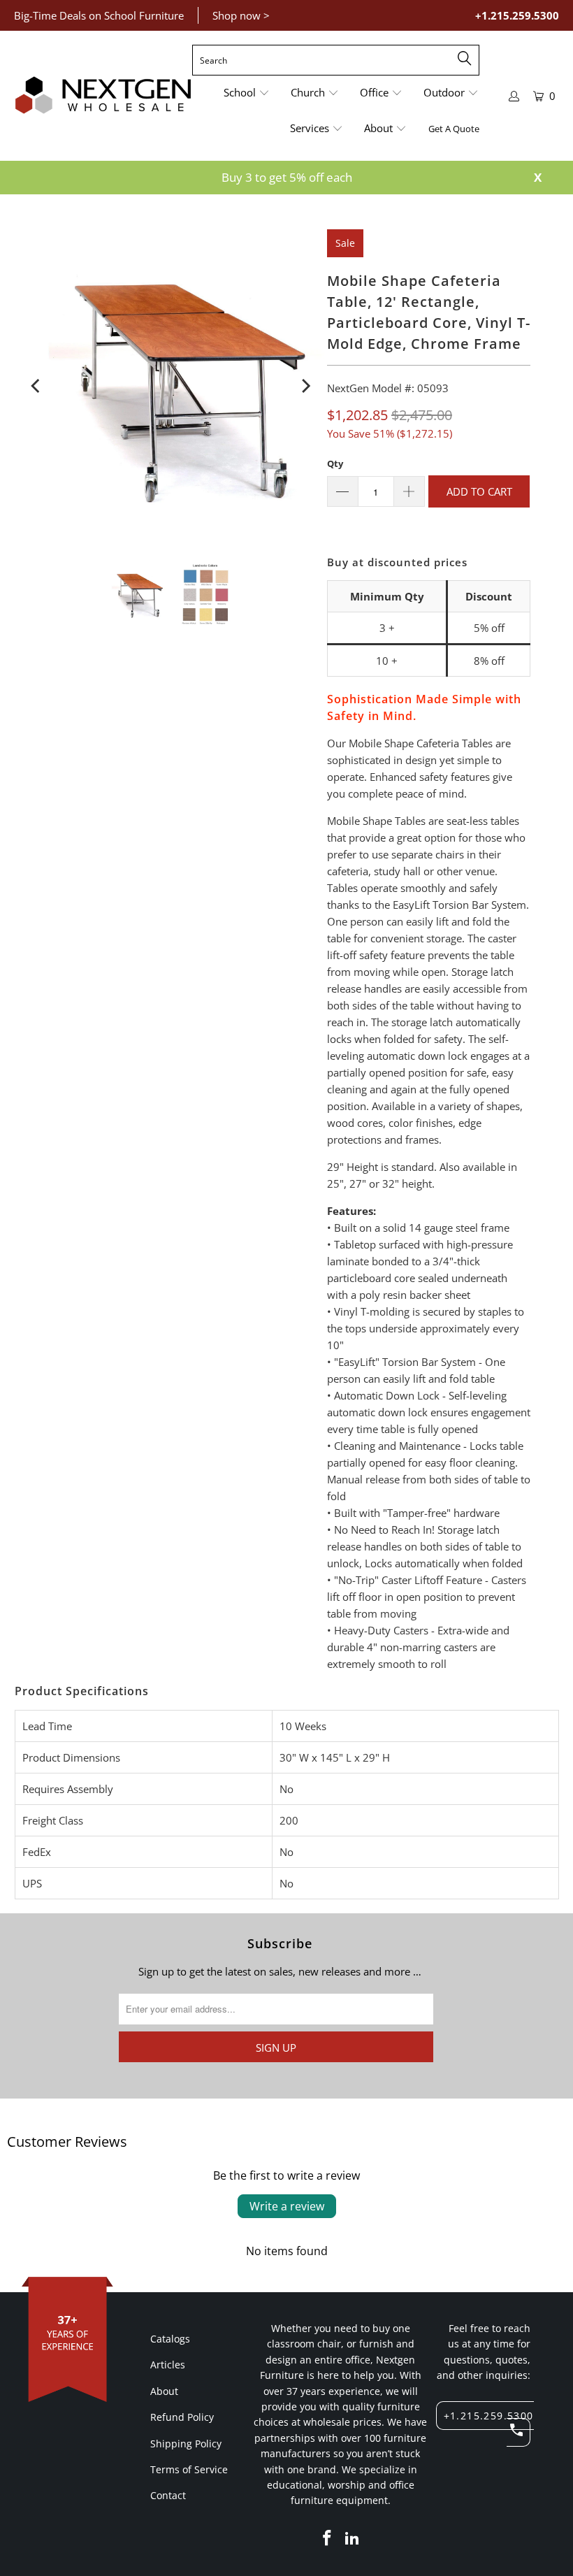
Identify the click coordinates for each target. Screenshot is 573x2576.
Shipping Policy (186, 2444)
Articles (168, 2365)
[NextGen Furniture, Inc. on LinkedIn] (352, 2538)
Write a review (287, 2206)
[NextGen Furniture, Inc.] (103, 96)
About (164, 2391)
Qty (335, 463)
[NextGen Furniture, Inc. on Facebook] (328, 2538)
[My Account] (514, 96)
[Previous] (37, 386)
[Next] (305, 386)
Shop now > (241, 15)
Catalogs (170, 2339)
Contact (168, 2495)
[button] (247, 93)
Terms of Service (189, 2469)
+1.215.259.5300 (517, 15)
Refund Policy (182, 2417)
